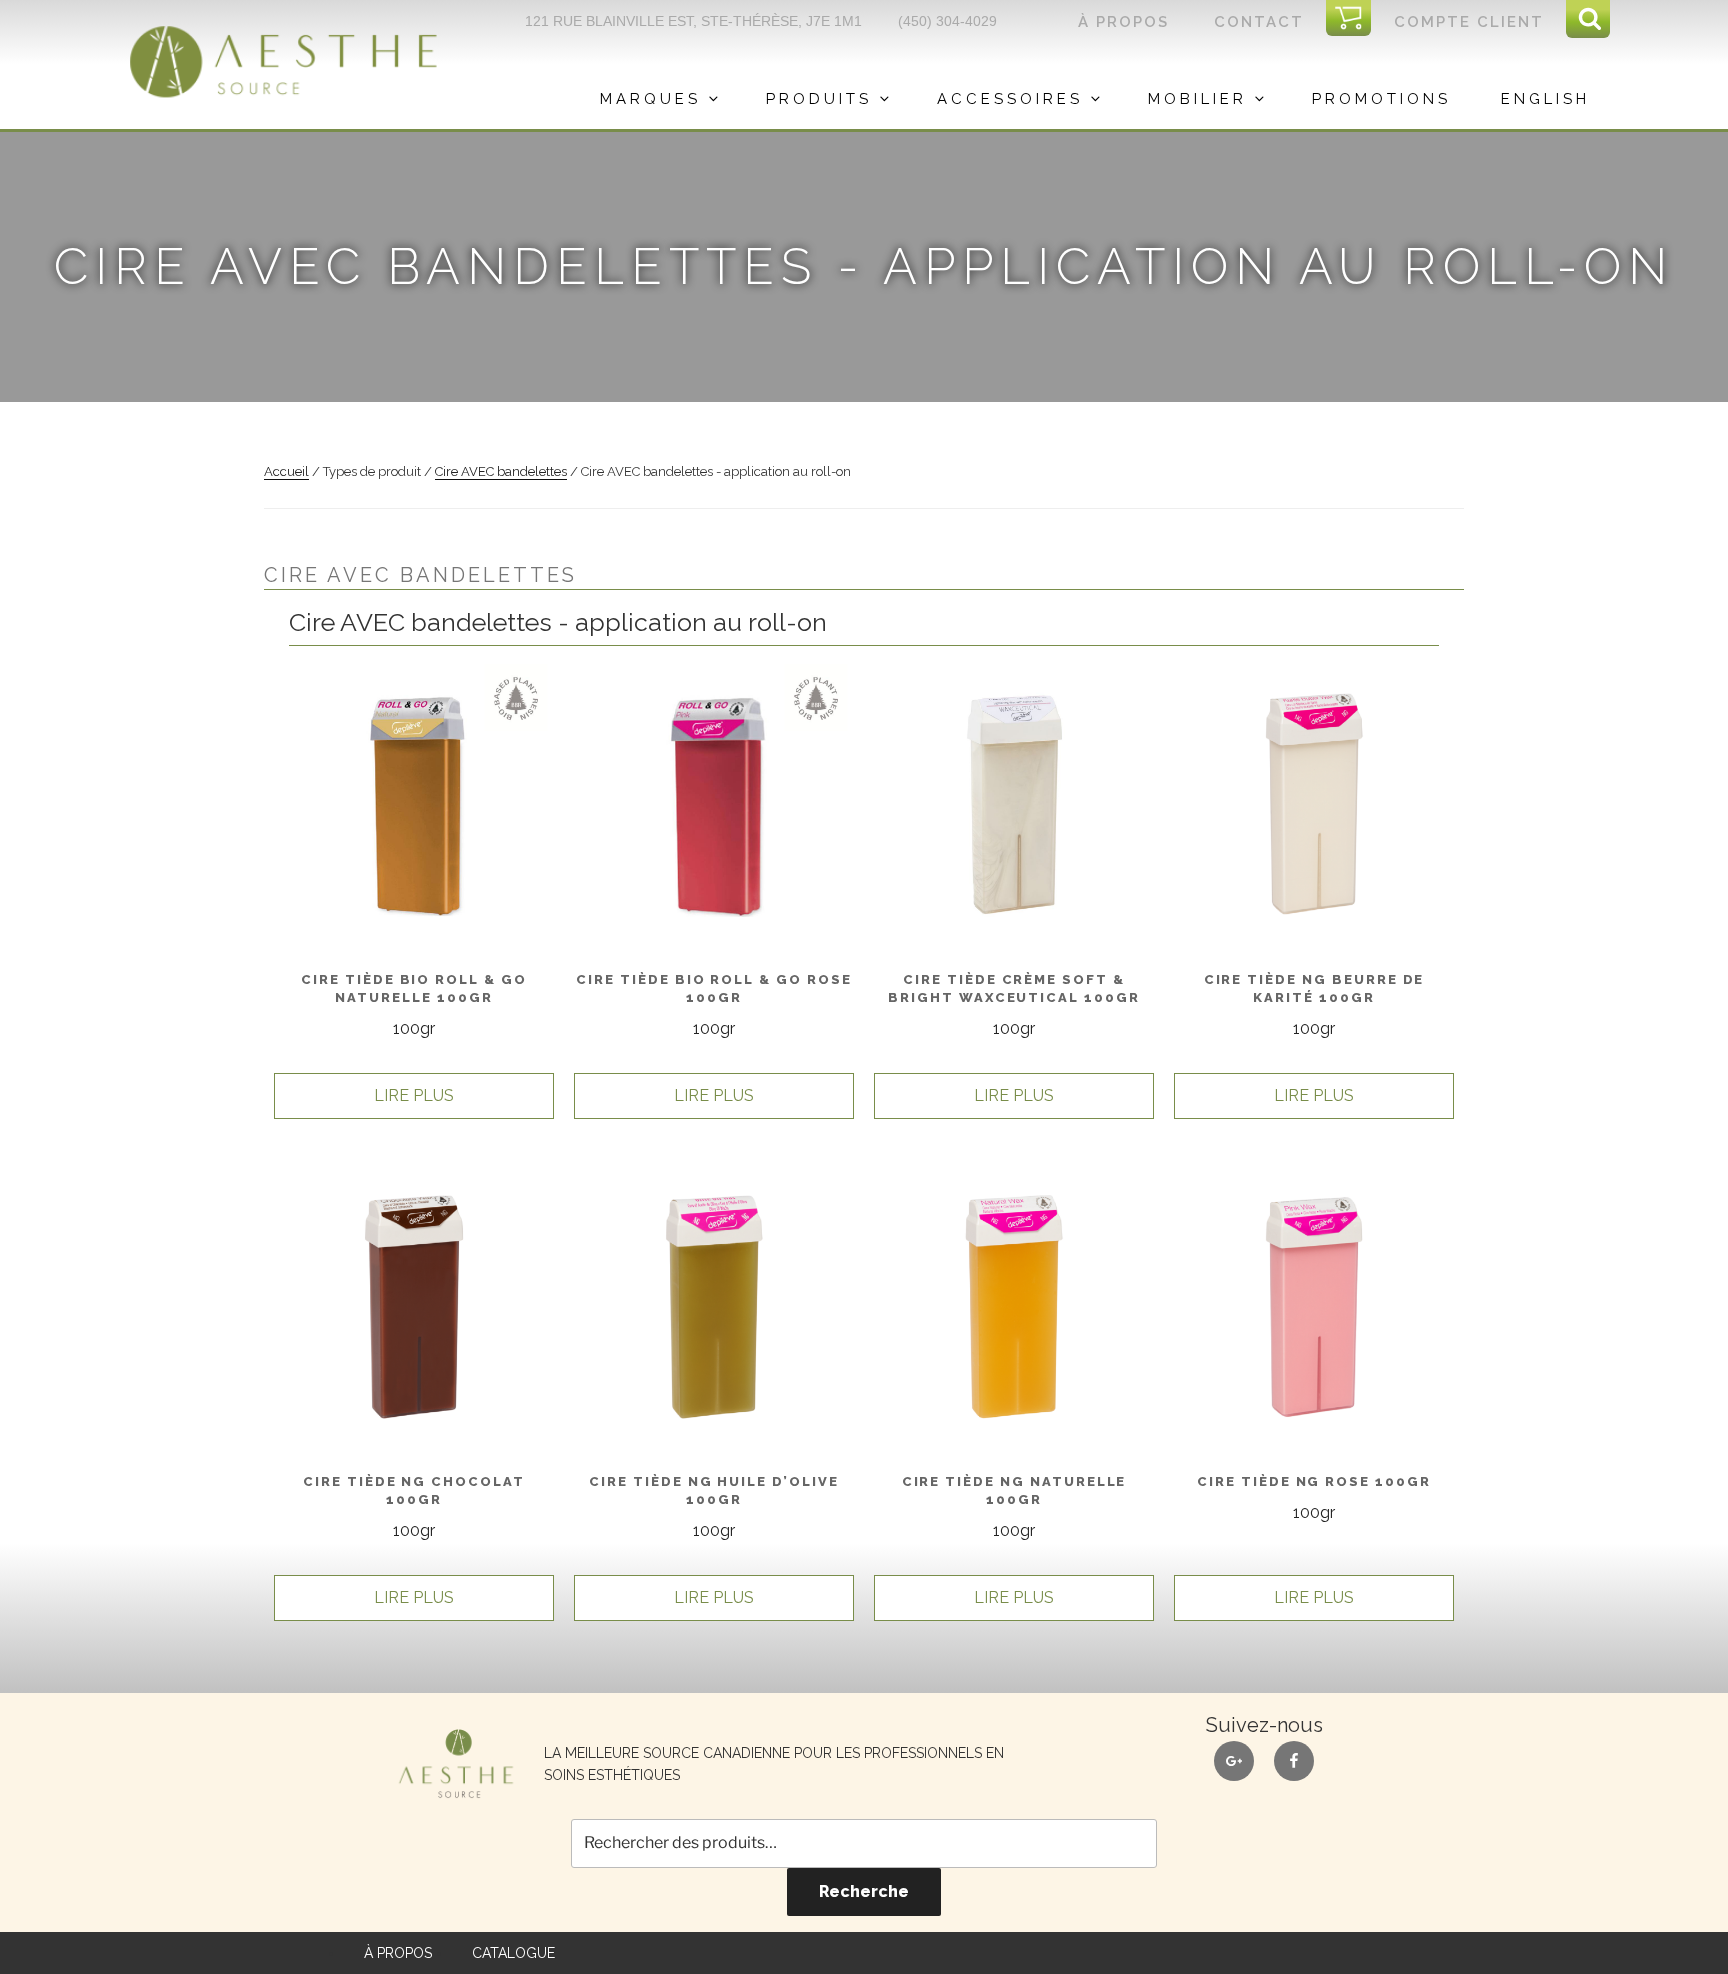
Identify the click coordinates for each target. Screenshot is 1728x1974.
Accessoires (1010, 99)
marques (650, 99)
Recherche (864, 1891)
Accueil (286, 471)
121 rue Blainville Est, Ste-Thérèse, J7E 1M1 (693, 21)
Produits (819, 99)
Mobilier (1197, 99)
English (1545, 99)
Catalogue (513, 1953)
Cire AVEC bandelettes (501, 471)
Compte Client (1469, 22)
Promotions (1381, 99)
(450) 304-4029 (947, 21)
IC (1355, 19)
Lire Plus (414, 1095)
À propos (1123, 22)
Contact (1259, 22)
